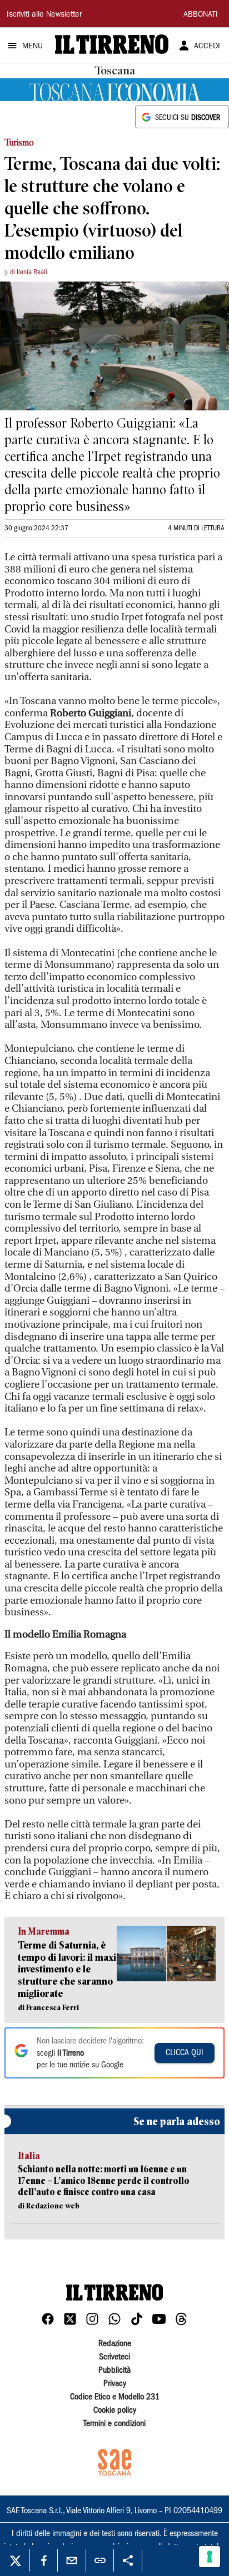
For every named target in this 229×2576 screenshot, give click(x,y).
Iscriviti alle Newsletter (44, 15)
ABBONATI (201, 15)
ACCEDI (207, 47)
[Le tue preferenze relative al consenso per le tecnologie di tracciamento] (210, 2557)
